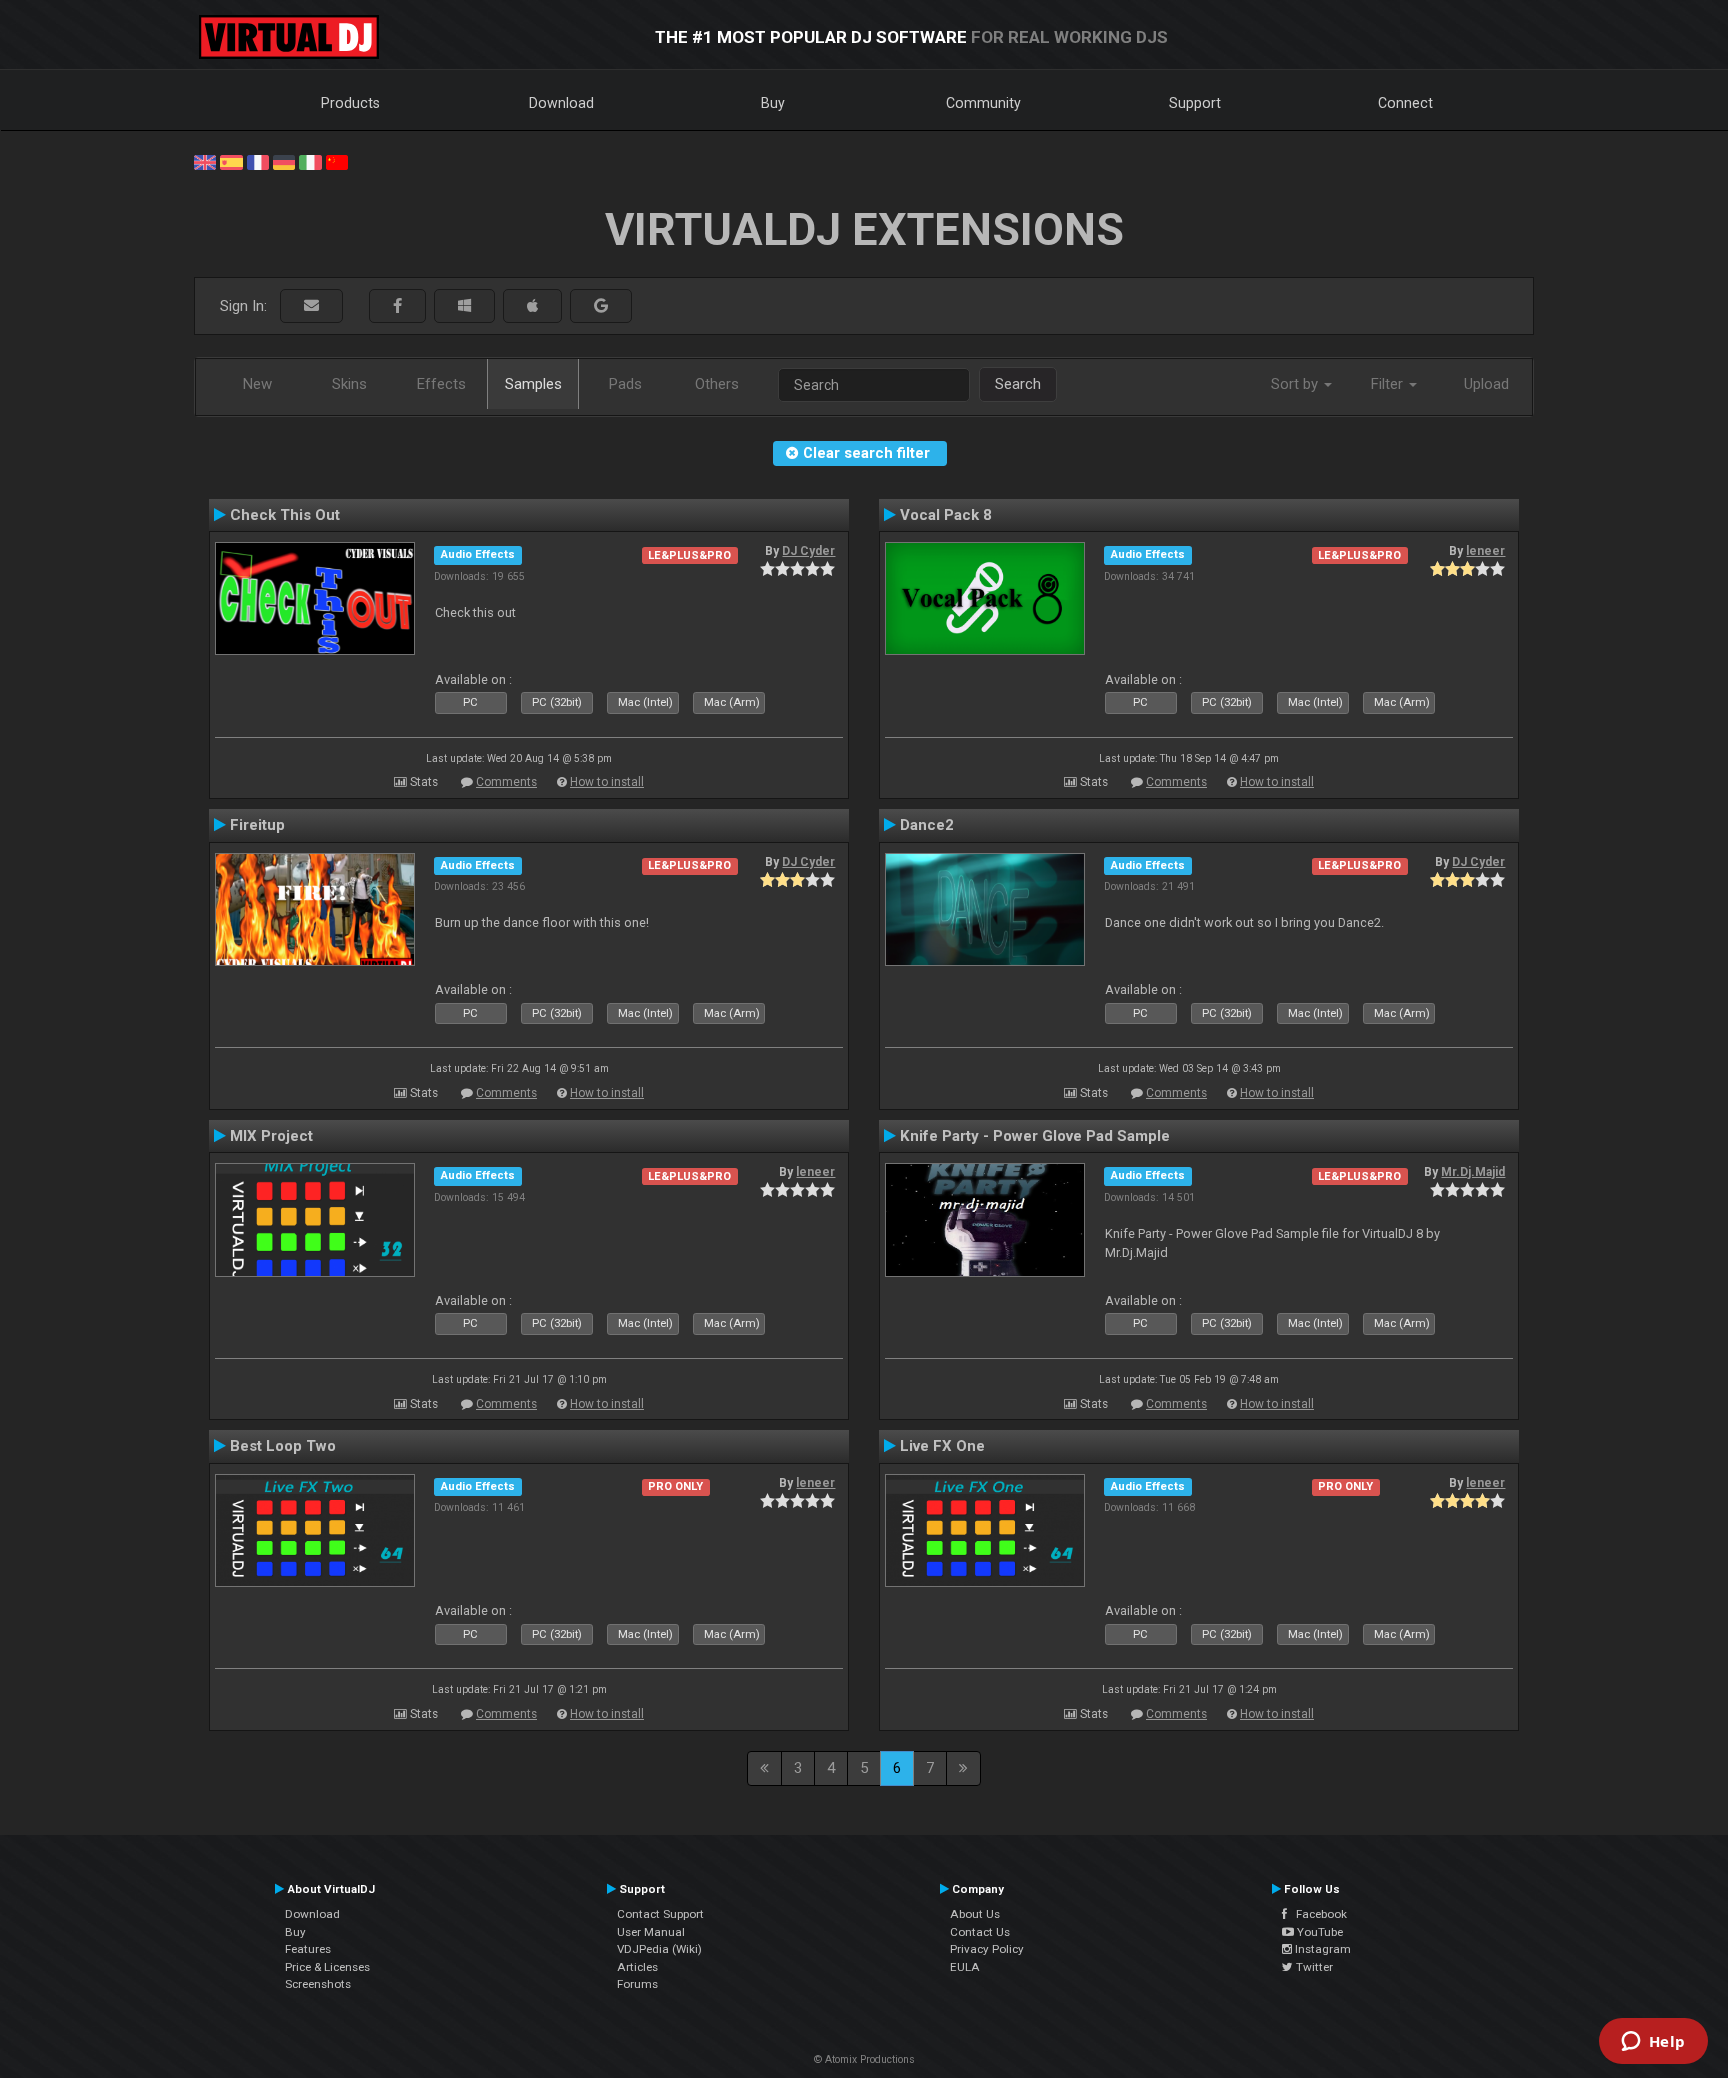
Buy (773, 103)
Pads (625, 384)
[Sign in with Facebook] (397, 306)
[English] (205, 161)
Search (1018, 384)
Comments (506, 782)
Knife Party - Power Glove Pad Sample (1035, 1136)
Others (717, 384)
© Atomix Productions (864, 2059)
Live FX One (942, 1446)
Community (983, 103)
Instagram (1321, 1949)
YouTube (1318, 1932)
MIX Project (271, 1136)
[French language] (258, 161)
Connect (1405, 103)
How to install (607, 782)
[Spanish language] (231, 161)
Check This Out (285, 515)
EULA (965, 1967)
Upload (1486, 384)
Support (1195, 103)
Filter (1389, 384)
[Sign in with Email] (311, 306)
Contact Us (980, 1932)
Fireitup (257, 825)
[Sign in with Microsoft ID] (464, 306)
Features (308, 1949)
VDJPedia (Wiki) (659, 1949)
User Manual (651, 1932)
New (257, 384)
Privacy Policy (987, 1949)
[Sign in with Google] (601, 306)
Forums (637, 1984)
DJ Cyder (808, 551)
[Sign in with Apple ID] (532, 306)
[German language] (284, 161)
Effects (441, 384)
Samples (533, 384)
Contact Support (660, 1914)
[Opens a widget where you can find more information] (1653, 2043)
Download (561, 103)
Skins (349, 384)
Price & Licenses (327, 1967)
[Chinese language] (337, 161)
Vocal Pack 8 (946, 515)
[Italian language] (310, 161)
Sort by (1296, 384)
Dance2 (927, 825)
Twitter (1313, 1967)
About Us (975, 1914)
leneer (1485, 551)
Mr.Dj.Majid (1473, 1172)
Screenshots (318, 1984)
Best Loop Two (283, 1446)
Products (350, 103)
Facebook (1317, 1914)
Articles (637, 1967)
